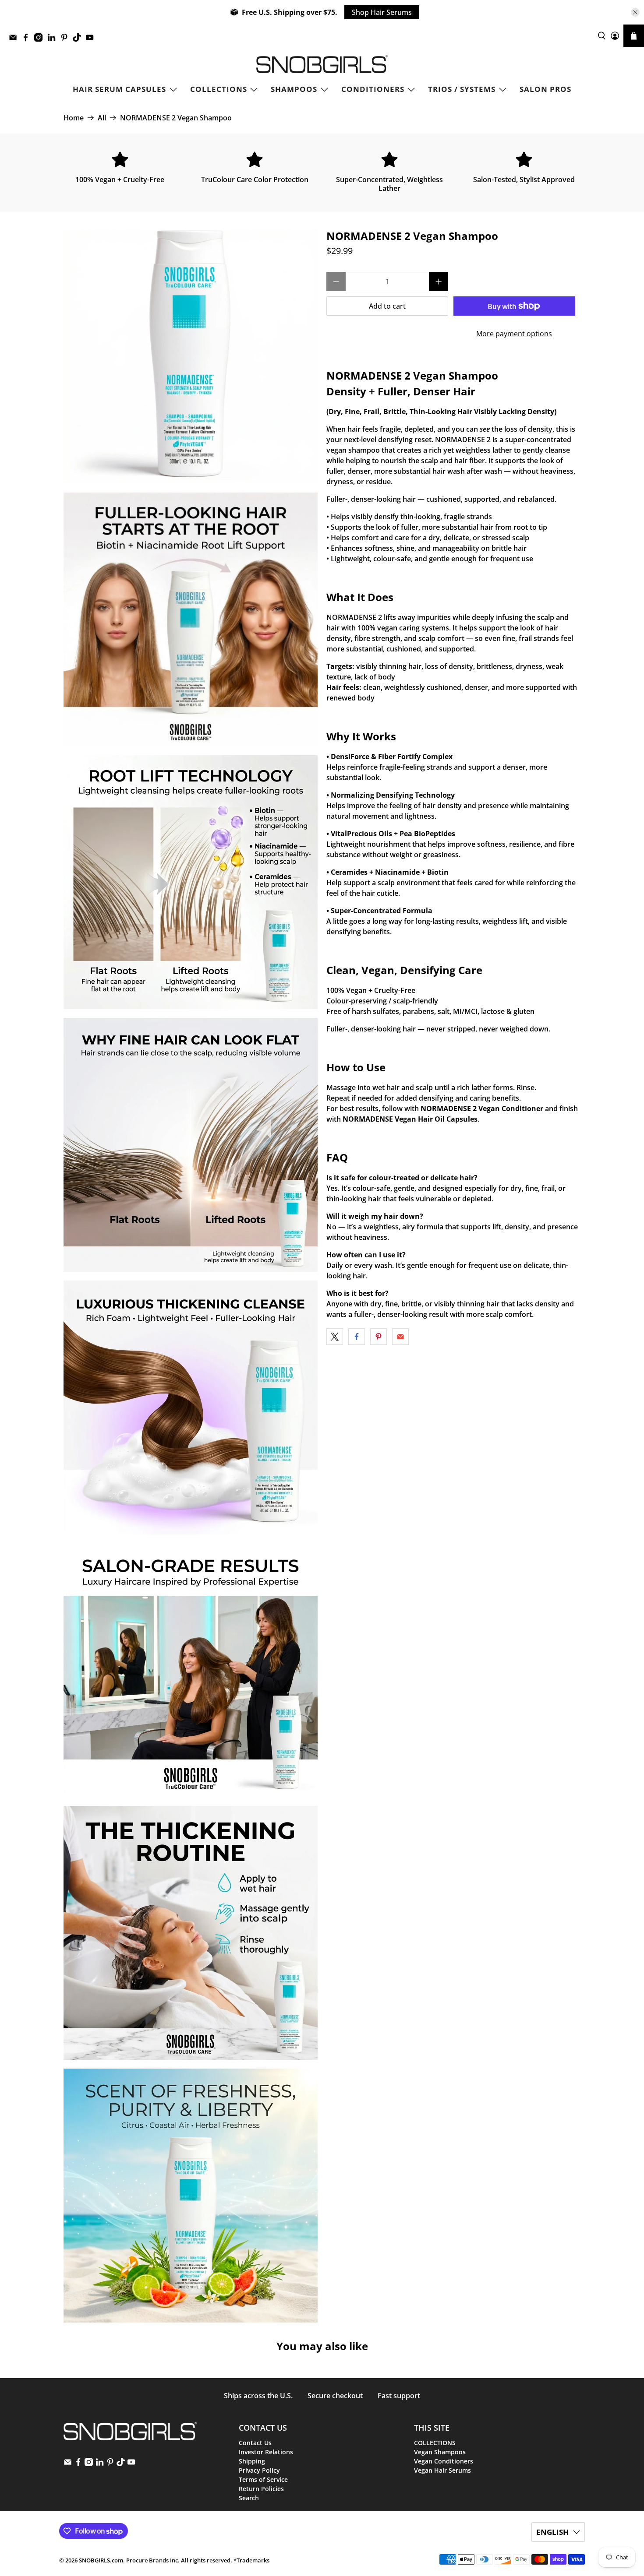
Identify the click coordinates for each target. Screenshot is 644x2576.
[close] (635, 12)
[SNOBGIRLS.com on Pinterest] (66, 40)
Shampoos (294, 89)
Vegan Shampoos (440, 2452)
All (102, 118)
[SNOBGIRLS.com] (322, 64)
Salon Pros (545, 89)
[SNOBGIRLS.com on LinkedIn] (54, 40)
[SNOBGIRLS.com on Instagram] (41, 40)
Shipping (252, 2461)
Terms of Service (263, 2479)
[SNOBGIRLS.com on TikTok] (79, 40)
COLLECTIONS (219, 89)
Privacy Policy (259, 2470)
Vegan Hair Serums (442, 2470)
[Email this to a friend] (400, 1337)
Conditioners (373, 89)
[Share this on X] (335, 1337)
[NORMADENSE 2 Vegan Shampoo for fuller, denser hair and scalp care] (191, 882)
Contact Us (255, 2443)
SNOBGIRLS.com (101, 2560)
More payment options (514, 334)
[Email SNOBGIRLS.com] (15, 40)
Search (249, 2498)
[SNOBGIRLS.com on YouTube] (92, 40)
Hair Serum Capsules (119, 89)
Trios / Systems (462, 89)
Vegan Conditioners (444, 2461)
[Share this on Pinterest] (379, 1337)
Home (74, 118)
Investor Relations (266, 2452)
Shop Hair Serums (382, 12)
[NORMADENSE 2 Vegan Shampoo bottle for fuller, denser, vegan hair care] (191, 1145)
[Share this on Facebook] (357, 1337)
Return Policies (261, 2489)
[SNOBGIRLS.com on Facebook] (28, 40)
